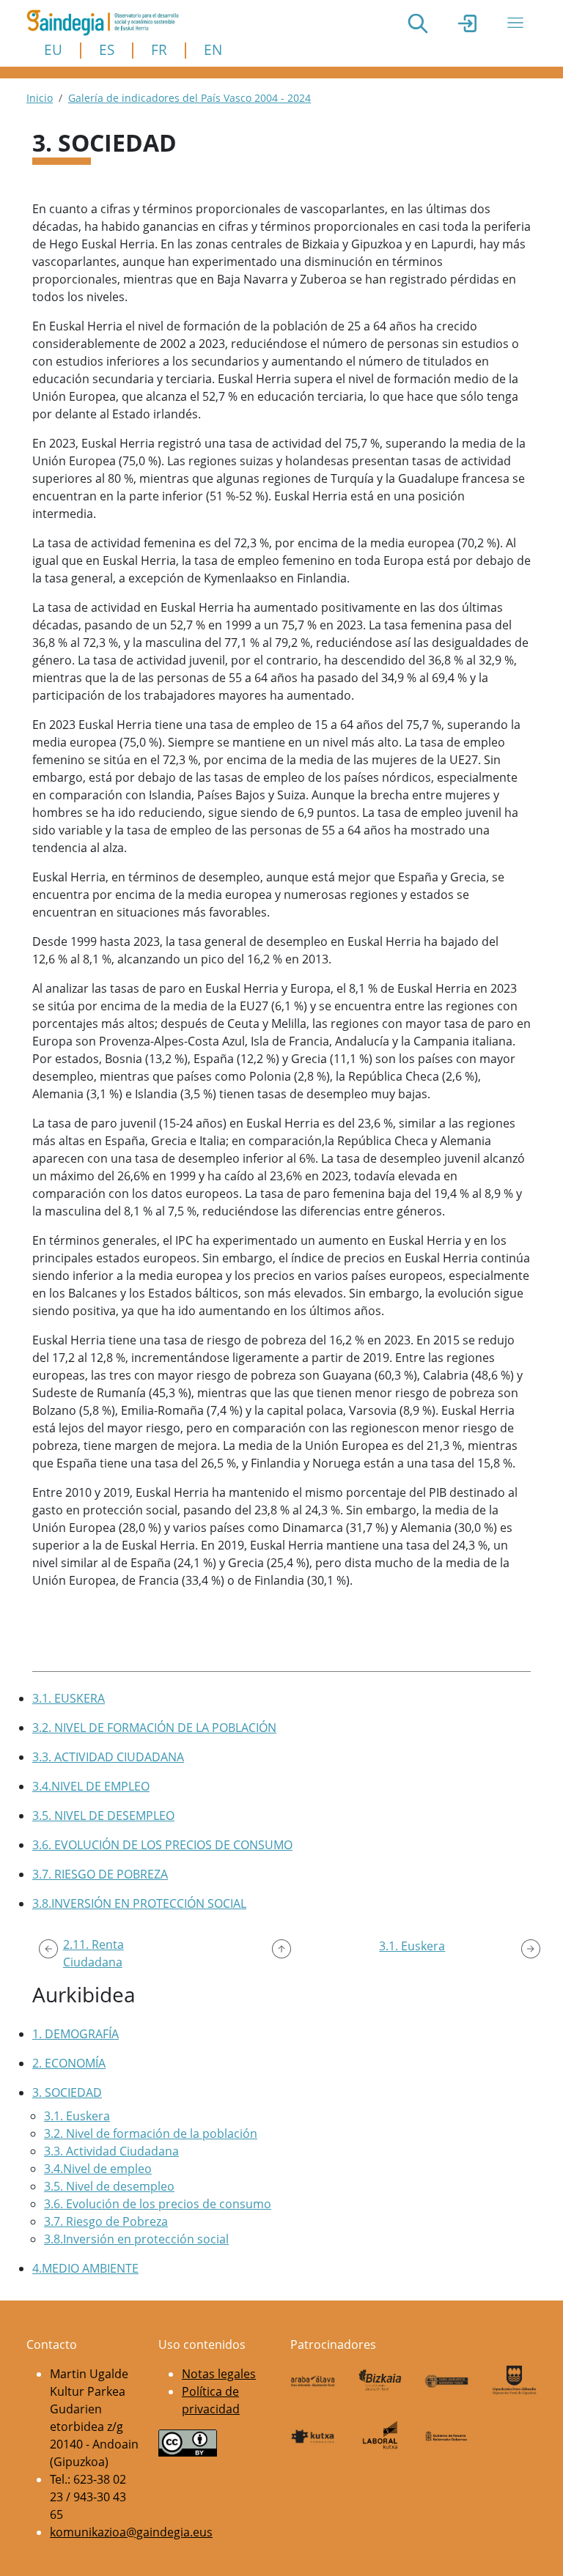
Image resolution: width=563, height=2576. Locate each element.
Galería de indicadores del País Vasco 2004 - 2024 (189, 98)
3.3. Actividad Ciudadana (111, 2151)
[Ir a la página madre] (281, 1949)
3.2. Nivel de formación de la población (151, 2133)
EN (213, 49)
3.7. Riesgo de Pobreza (106, 2221)
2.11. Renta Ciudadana (93, 1953)
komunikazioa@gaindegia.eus (131, 2532)
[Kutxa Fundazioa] (313, 2435)
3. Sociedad (67, 2092)
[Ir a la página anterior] (48, 1949)
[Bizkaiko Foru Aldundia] (380, 2380)
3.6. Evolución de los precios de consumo (158, 2204)
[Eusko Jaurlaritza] (447, 2380)
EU (53, 49)
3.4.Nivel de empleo (98, 2169)
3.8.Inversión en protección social (136, 2239)
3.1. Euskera (77, 2116)
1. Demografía (76, 2034)
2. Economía (69, 2063)
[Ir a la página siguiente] (531, 1949)
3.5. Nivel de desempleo (109, 2186)
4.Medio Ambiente (85, 2268)
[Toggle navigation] (515, 23)
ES (107, 49)
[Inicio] (108, 23)
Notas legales (219, 2374)
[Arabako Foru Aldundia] (313, 2380)
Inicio (40, 98)
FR (159, 49)
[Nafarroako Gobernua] (447, 2435)
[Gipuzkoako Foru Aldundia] (515, 2380)
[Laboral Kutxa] (380, 2435)
